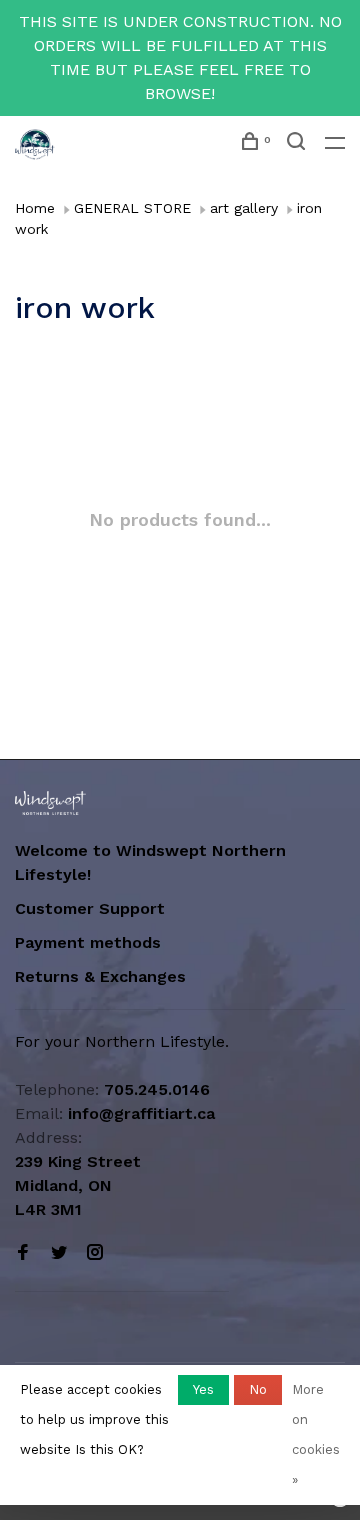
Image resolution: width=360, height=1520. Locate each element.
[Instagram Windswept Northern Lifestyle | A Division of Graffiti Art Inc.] (95, 1253)
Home (35, 208)
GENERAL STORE (132, 208)
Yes (203, 1389)
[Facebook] (23, 1253)
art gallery (244, 208)
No (258, 1389)
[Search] (298, 144)
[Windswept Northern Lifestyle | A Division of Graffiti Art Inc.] (50, 803)
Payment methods (88, 942)
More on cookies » (316, 1434)
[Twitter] (59, 1253)
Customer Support (90, 908)
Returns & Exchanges (100, 976)
